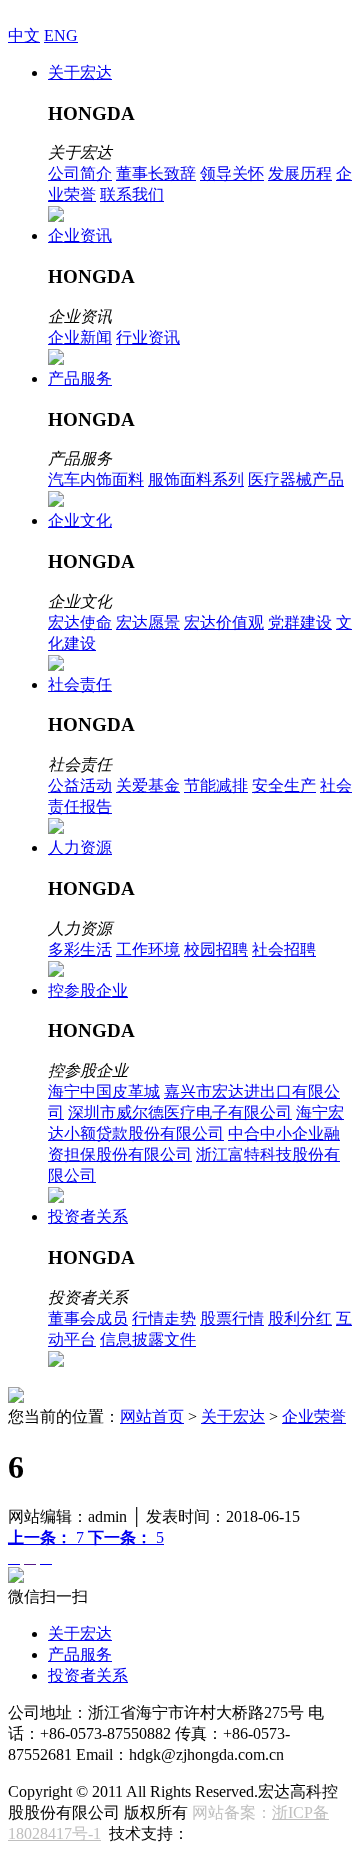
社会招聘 (284, 949)
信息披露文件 (148, 1339)
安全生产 (284, 785)
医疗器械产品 (296, 479)
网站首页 (152, 1416)
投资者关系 (88, 1216)
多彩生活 (80, 949)
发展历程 (300, 173)
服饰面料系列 (196, 479)
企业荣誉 (314, 1416)
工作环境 (148, 949)
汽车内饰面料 (96, 479)
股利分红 (300, 1318)
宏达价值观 (224, 622)
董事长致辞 (156, 173)
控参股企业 (88, 990)
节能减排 (216, 785)
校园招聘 (216, 949)
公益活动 (80, 785)
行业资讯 (148, 337)
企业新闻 (80, 337)
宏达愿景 (148, 622)
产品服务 (80, 378)
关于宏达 (80, 72)
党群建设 (300, 622)
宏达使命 (80, 622)
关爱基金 (148, 785)
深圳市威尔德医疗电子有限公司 (180, 1112)
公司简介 (80, 173)
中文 (24, 35)
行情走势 (164, 1318)
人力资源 (80, 847)
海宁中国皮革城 (104, 1091)
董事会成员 (88, 1318)
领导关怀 (232, 173)
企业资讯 (80, 235)
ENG (61, 35)
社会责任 (80, 684)
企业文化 (80, 520)
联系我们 (132, 194)
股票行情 (232, 1318)
